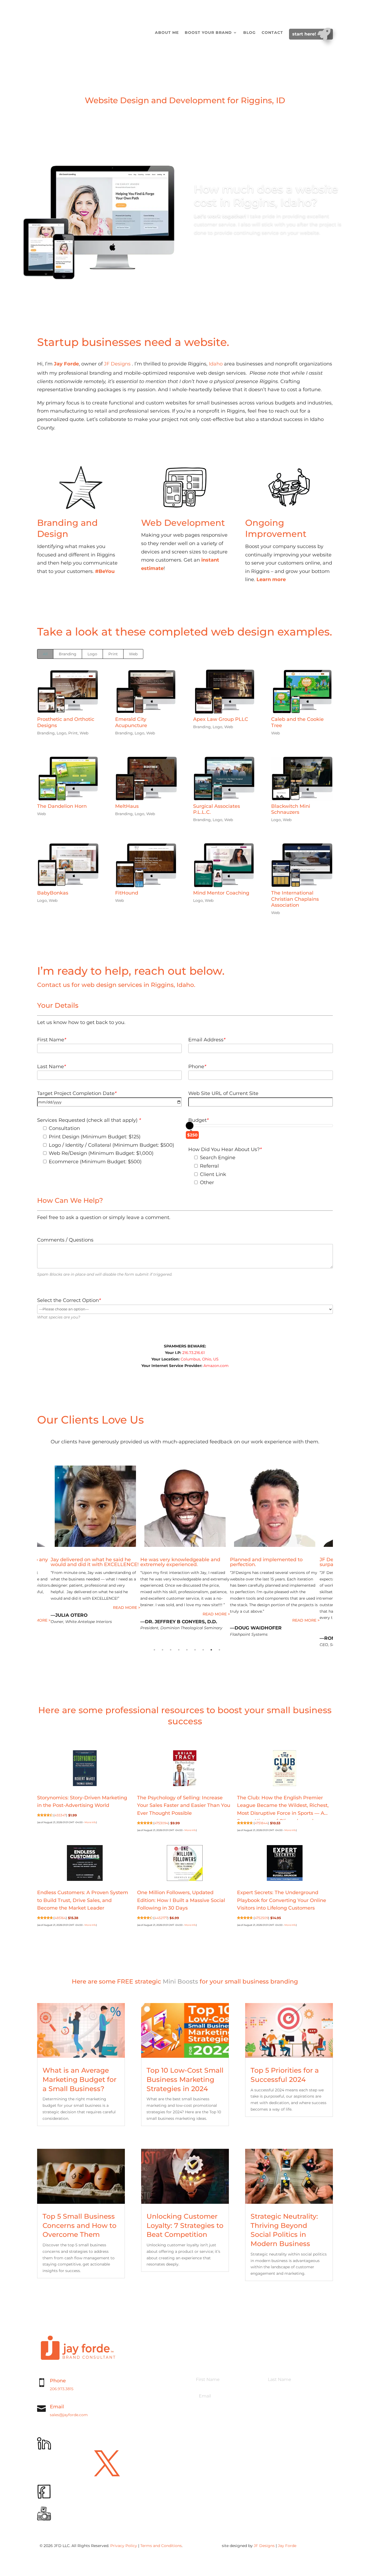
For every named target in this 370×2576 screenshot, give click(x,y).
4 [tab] (179, 1650)
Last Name (51, 1067)
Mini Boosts (180, 1982)
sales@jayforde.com (69, 2415)
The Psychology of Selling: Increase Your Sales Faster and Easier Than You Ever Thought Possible (184, 1806)
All (45, 654)
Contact (272, 33)
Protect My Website (278, 604)
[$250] (190, 1126)
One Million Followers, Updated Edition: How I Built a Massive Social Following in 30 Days (181, 1900)
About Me (167, 33)
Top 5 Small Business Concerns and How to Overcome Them (79, 2225)
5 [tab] (187, 1650)
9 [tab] (219, 1650)
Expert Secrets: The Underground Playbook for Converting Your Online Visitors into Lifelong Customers (282, 1900)
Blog (249, 33)
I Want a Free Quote (175, 592)
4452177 (161, 1918)
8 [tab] (211, 1650)
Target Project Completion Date (77, 1093)
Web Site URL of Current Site (223, 1093)
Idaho (216, 364)
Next (337, 1559)
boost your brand (208, 33)
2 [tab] (163, 1650)
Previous (33, 1559)
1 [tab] (154, 1650)
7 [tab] (203, 1650)
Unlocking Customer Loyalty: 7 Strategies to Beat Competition (185, 2225)
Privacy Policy (124, 2546)
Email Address (207, 1040)
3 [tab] (171, 1650)
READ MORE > (37, 1608)
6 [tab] (195, 1650)
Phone (197, 1067)
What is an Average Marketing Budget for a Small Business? (79, 2079)
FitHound (127, 893)
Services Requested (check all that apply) (89, 1120)
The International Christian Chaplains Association (295, 899)
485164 (60, 1918)
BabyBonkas (53, 893)
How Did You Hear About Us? (225, 1149)
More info (90, 1822)
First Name (52, 1040)
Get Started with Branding (79, 595)
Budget (198, 1120)
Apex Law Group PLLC (221, 719)
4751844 (261, 1823)
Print (113, 654)
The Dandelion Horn (62, 806)
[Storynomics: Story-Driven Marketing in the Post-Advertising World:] (85, 1769)
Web (133, 654)
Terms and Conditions (161, 2546)
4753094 (161, 1823)
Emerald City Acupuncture (131, 722)
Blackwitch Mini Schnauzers (291, 809)
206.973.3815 (62, 2389)
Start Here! (305, 34)
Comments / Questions (65, 1240)
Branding (68, 654)
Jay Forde (287, 2546)
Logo (92, 654)
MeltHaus (127, 806)
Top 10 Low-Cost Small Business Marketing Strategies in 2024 (185, 2079)
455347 (60, 1815)
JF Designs (117, 364)
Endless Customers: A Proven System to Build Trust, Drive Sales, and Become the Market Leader (83, 1900)
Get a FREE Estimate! (228, 254)
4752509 (261, 1918)
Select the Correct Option (69, 1300)
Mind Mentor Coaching (221, 893)
